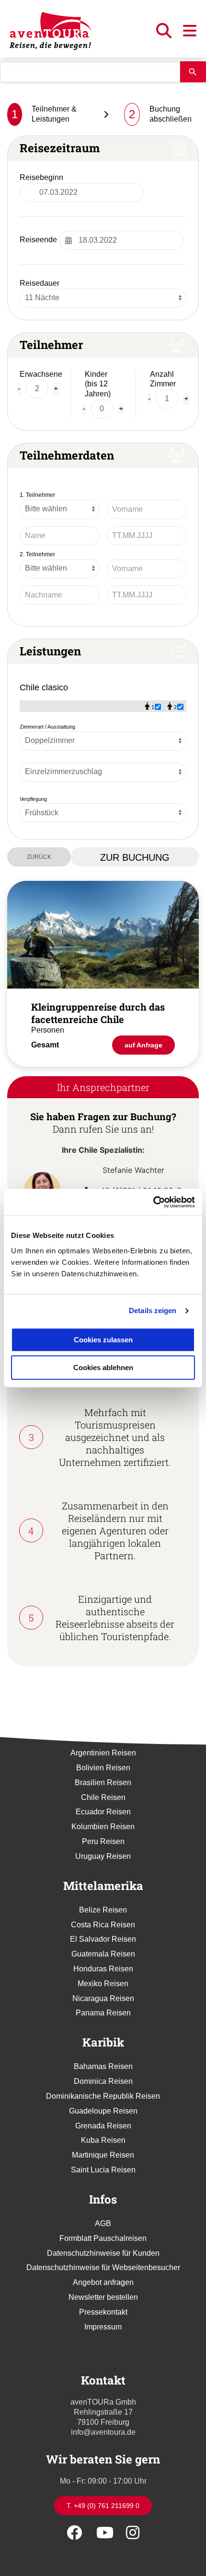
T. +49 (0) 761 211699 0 (103, 2506)
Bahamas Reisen (103, 2066)
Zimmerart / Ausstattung (47, 727)
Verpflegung (33, 799)
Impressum (103, 2327)
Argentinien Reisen (103, 1753)
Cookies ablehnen (103, 1367)
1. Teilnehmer (37, 495)
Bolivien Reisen (103, 1768)
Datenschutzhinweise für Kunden (103, 2253)
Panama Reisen (103, 2013)
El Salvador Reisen (103, 1939)
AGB (103, 2223)
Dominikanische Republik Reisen (103, 2096)
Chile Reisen (103, 1797)
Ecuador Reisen (103, 1812)
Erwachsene (41, 374)
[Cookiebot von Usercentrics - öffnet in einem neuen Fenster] (153, 1202)
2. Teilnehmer (37, 554)
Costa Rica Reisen (103, 1925)
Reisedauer (40, 283)
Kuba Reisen (103, 2140)
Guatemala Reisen (103, 1954)
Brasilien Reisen (103, 1783)
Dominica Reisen (103, 2081)
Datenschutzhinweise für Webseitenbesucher (103, 2267)
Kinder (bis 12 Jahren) (98, 384)
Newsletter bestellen (103, 2297)
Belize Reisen (103, 1910)
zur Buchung (135, 857)
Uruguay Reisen (103, 1856)
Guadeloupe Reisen (103, 2111)
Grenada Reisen (103, 2126)
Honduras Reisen (103, 1969)
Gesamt (45, 1045)
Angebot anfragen (103, 2282)
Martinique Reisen (103, 2155)
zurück (39, 857)
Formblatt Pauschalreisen (103, 2238)
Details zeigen (153, 1310)
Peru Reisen (103, 1841)
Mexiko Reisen (103, 1984)
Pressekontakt (103, 2312)
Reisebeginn (41, 177)
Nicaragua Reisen (103, 1998)
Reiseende (38, 240)
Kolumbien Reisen (103, 1827)
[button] (165, 34)
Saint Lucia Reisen (103, 2170)
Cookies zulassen (103, 1340)
